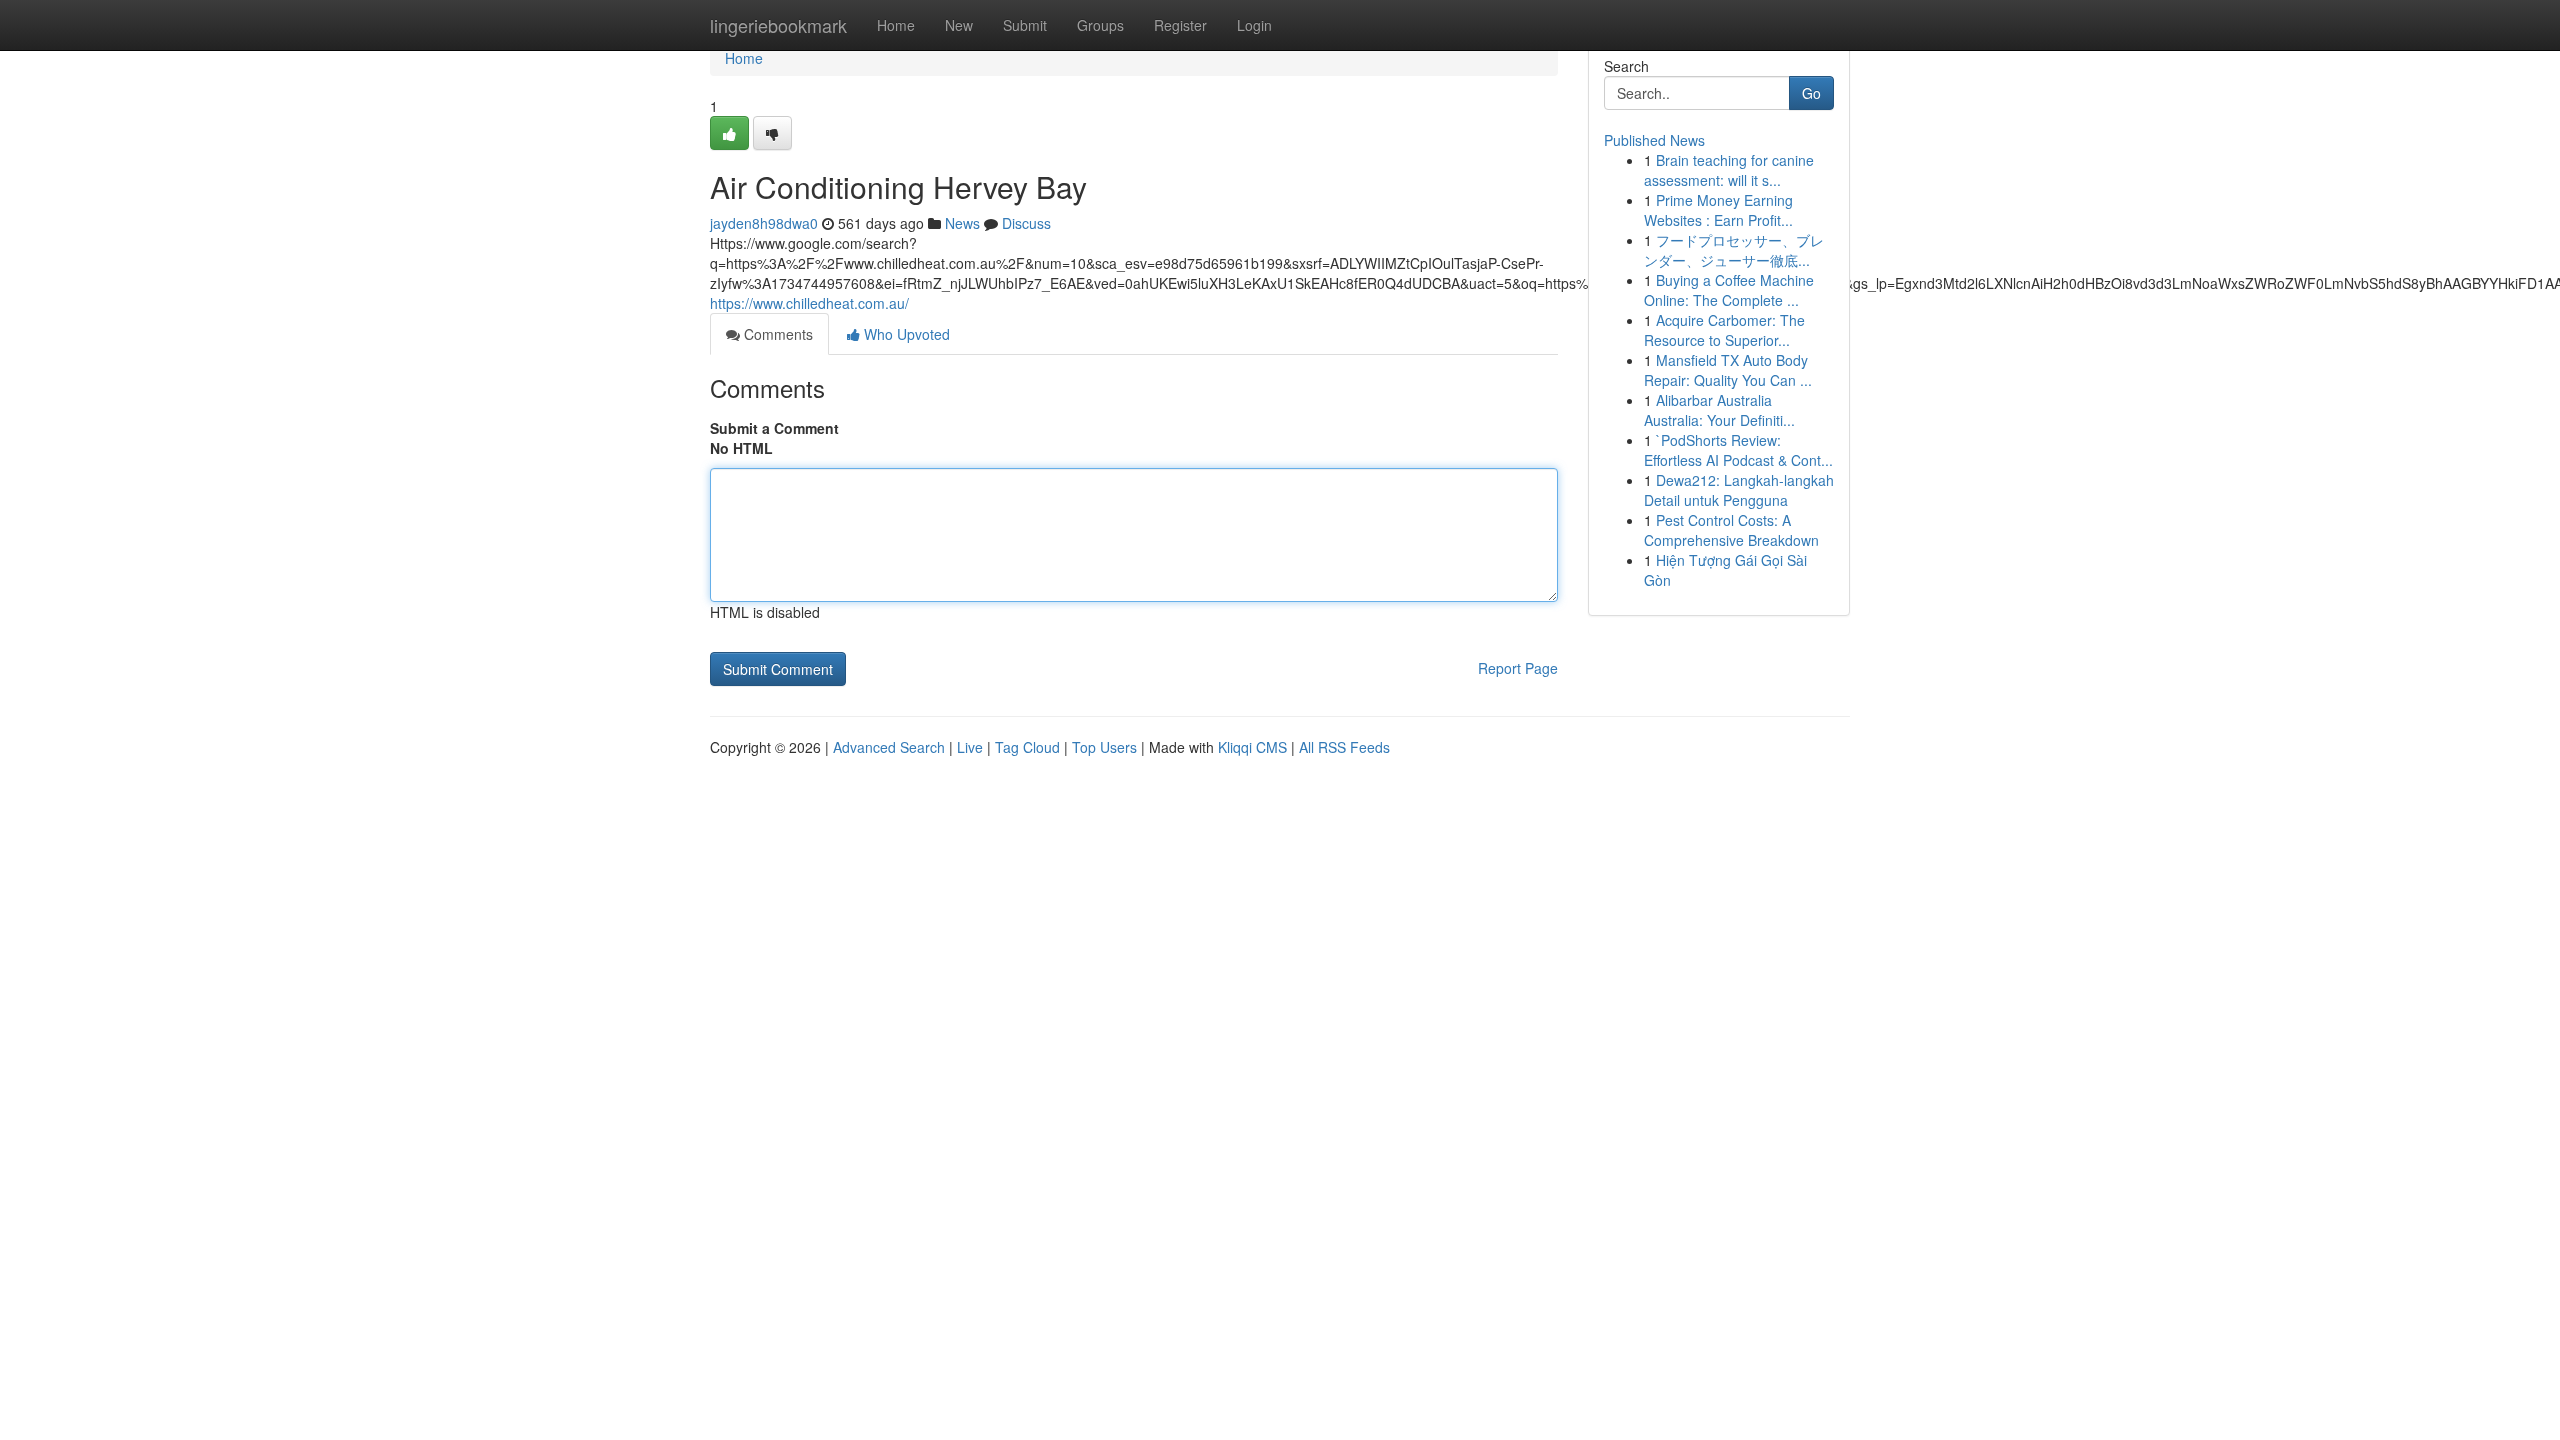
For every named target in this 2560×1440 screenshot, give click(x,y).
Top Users (1104, 747)
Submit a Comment (774, 428)
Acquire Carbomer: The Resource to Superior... (1724, 330)
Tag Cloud (1027, 747)
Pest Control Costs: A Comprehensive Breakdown (1731, 530)
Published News (1654, 140)
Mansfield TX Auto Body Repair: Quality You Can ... (1728, 370)
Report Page (1518, 668)
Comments (776, 334)
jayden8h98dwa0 (764, 223)
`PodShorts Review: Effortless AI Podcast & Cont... (1738, 450)
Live (970, 747)
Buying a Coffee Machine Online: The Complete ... (1729, 290)
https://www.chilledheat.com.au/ (809, 303)
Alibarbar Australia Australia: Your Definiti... (1719, 410)
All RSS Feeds (1344, 747)
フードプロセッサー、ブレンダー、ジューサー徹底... (1734, 250)
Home (896, 25)
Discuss (1026, 223)
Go (1811, 93)
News (962, 223)
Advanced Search (889, 747)
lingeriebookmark (778, 25)
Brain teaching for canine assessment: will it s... (1729, 170)
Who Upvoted (905, 334)
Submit (1025, 25)
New (959, 25)
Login (1254, 25)
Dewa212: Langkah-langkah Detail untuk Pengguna (1739, 490)
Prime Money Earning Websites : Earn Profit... (1718, 210)
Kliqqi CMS (1252, 747)
